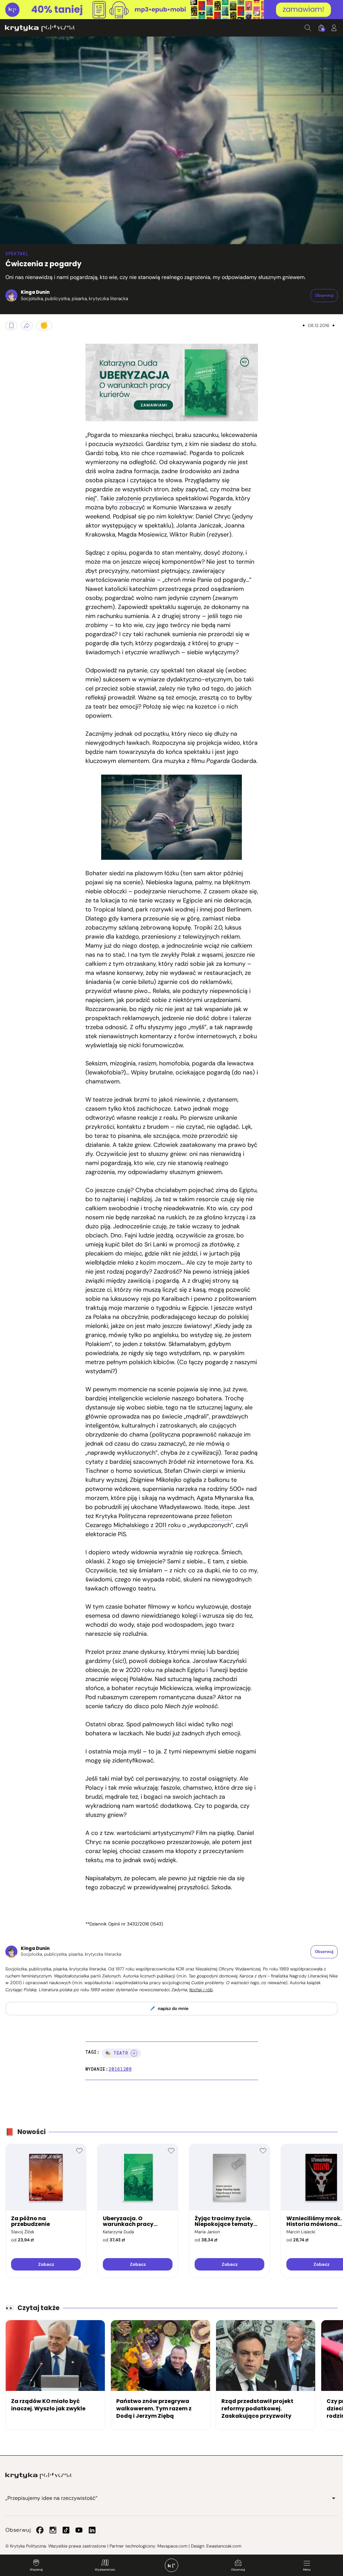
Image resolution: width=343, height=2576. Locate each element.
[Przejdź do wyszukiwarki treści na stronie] (308, 28)
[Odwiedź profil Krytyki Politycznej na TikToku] (66, 2530)
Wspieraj (36, 2570)
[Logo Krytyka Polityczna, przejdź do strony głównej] (40, 28)
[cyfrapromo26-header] (171, 10)
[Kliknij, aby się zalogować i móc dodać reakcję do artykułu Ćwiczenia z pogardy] (44, 326)
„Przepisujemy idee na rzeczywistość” (51, 2498)
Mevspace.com (172, 2546)
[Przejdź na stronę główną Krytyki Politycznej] (39, 2476)
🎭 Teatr (117, 2053)
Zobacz (46, 2264)
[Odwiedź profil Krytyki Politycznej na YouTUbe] (79, 2530)
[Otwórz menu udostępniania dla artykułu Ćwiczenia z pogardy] (27, 326)
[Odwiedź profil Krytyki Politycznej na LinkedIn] (92, 2530)
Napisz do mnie (173, 2008)
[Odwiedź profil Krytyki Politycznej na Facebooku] (40, 2530)
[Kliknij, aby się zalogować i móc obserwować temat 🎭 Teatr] (134, 2053)
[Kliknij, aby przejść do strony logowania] (334, 28)
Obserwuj (238, 2570)
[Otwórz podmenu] (334, 2498)
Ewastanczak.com (224, 2546)
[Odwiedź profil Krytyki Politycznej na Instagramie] (53, 2530)
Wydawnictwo (105, 2570)
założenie (129, 498)
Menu (307, 2570)
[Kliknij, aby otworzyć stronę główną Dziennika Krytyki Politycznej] (171, 2565)
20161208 (120, 2069)
